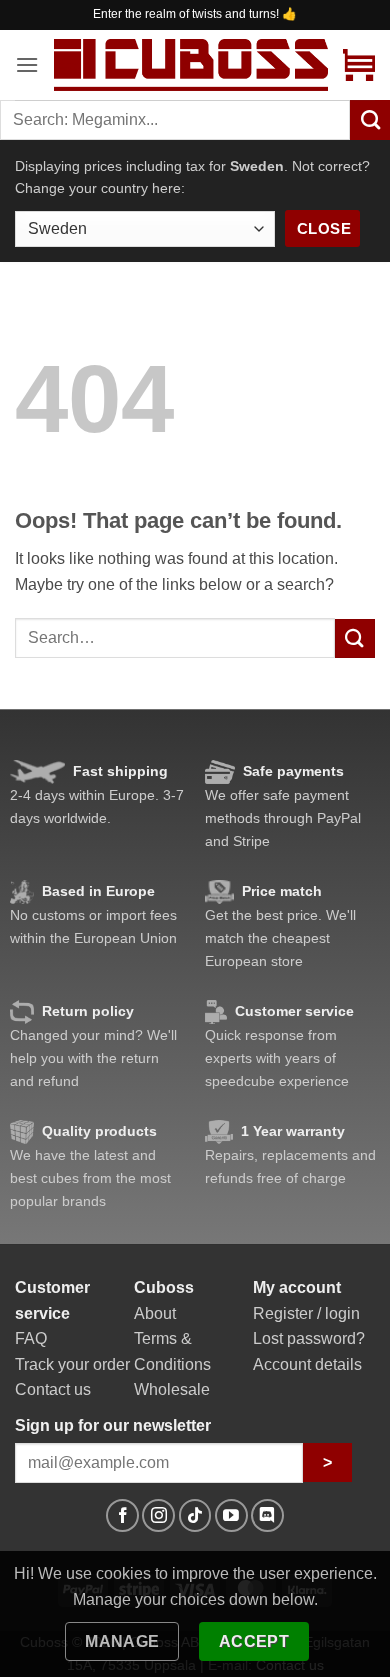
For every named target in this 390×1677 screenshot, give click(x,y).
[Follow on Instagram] (158, 1515)
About (155, 1313)
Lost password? (309, 1338)
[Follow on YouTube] (231, 1515)
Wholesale (172, 1389)
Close (324, 228)
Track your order (72, 1364)
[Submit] (355, 638)
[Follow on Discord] (267, 1515)
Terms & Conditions (172, 1351)
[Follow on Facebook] (122, 1515)
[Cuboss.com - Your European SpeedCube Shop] (191, 64)
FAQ (31, 1338)
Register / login (306, 1313)
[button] (27, 64)
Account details (307, 1364)
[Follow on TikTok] (195, 1515)
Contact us (53, 1389)
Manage (122, 1641)
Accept (254, 1641)
